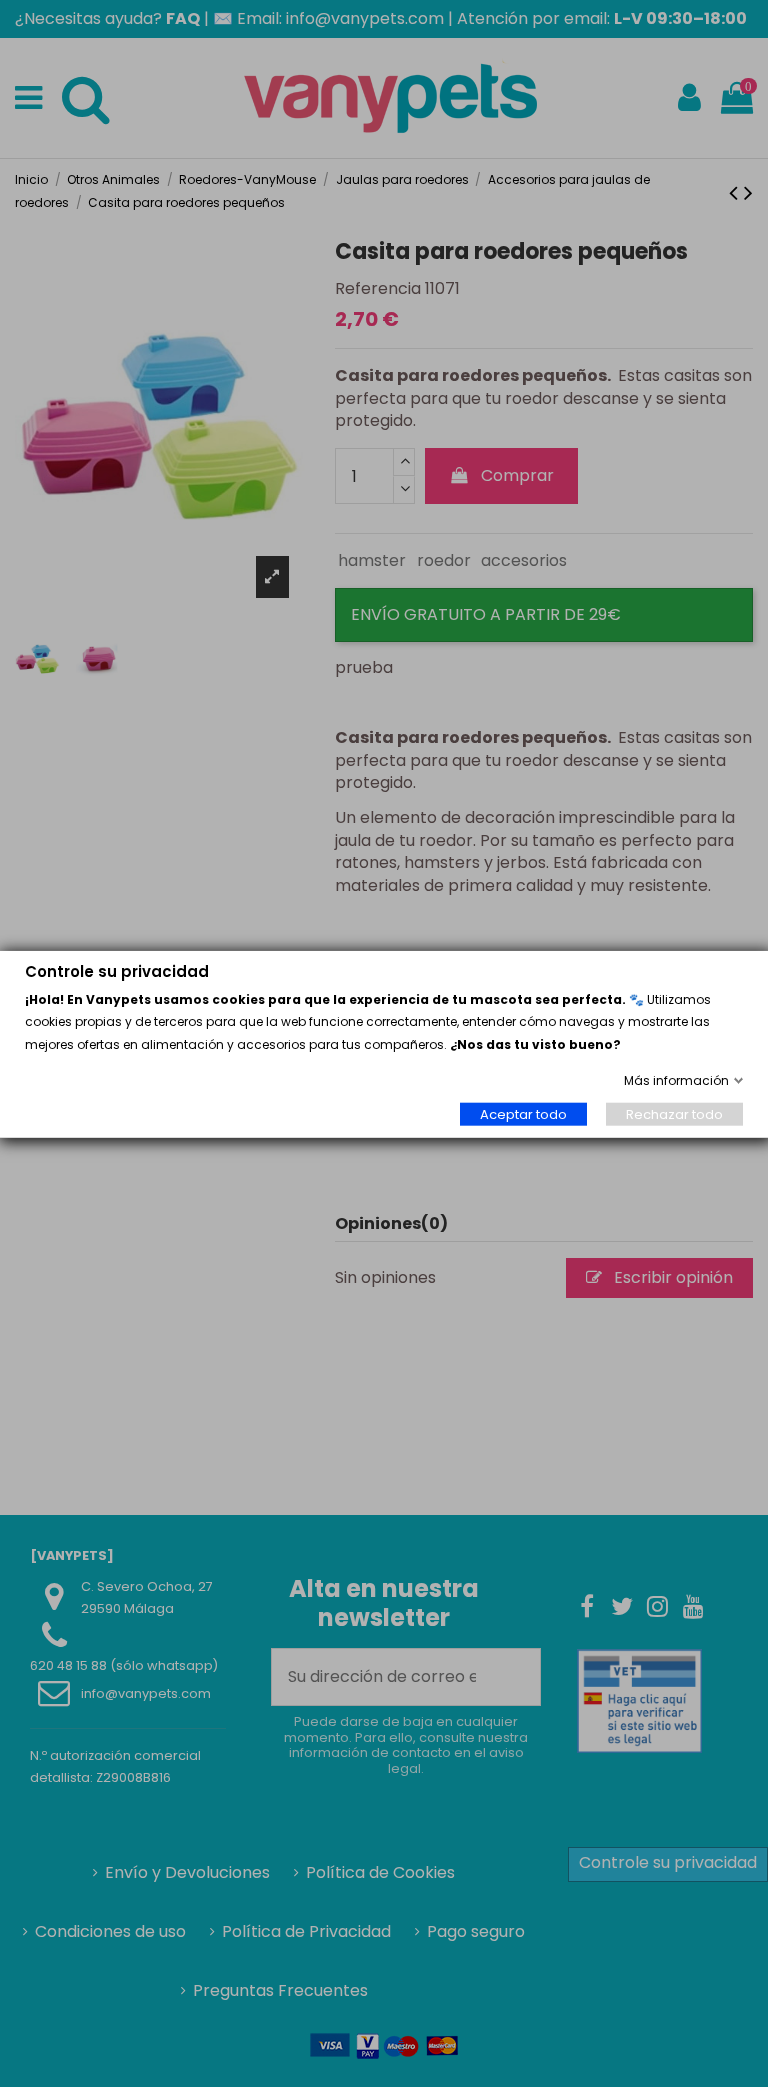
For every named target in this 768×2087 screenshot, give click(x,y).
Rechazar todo (674, 1113)
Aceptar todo (523, 1113)
